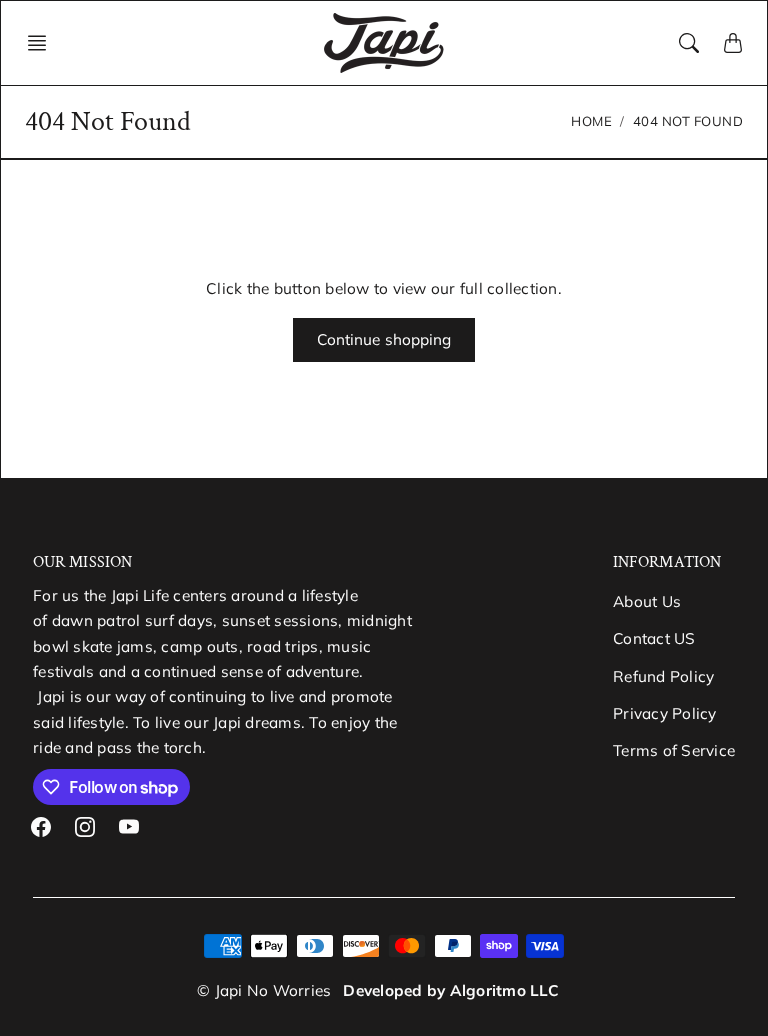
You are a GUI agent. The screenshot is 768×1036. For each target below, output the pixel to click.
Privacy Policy (665, 713)
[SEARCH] (689, 43)
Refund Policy (663, 676)
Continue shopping (384, 339)
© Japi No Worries (264, 990)
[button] (43, 43)
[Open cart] (733, 43)
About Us (647, 601)
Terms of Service (674, 750)
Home (591, 121)
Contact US (654, 638)
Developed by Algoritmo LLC (451, 990)
